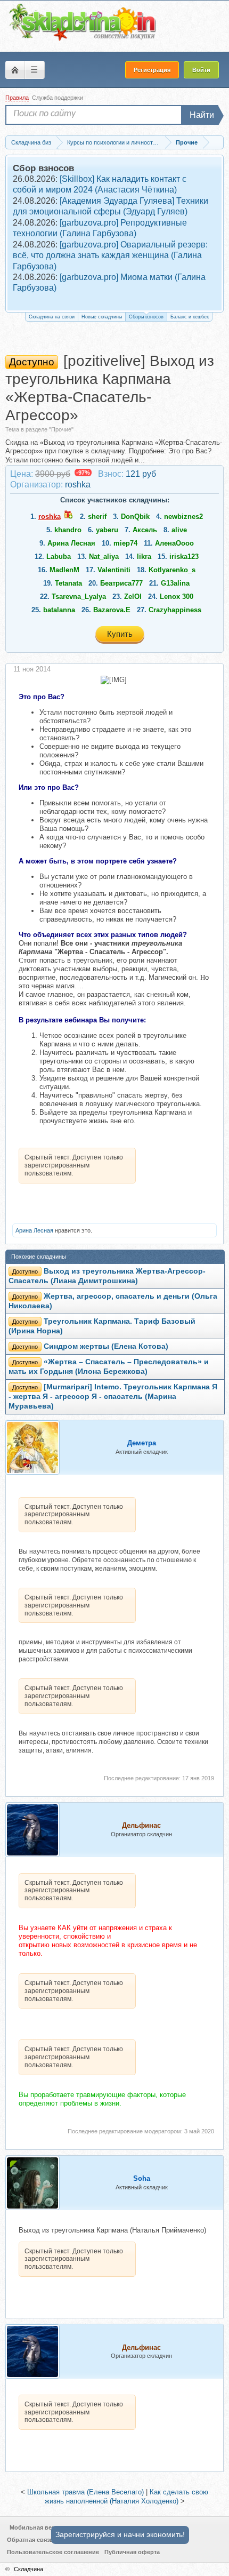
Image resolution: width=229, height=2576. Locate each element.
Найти (202, 115)
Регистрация (152, 70)
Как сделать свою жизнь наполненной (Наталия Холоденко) (127, 2497)
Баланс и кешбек (190, 317)
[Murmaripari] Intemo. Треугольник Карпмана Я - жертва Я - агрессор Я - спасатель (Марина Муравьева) (113, 1397)
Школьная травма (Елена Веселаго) (85, 2492)
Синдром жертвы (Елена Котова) (106, 1346)
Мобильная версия (38, 2527)
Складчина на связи (52, 317)
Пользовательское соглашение (53, 2552)
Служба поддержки (58, 98)
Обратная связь (30, 2540)
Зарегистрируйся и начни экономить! (120, 2534)
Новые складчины (102, 317)
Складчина (28, 2569)
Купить (120, 634)
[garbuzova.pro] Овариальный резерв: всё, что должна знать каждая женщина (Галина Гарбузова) (110, 255)
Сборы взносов (146, 317)
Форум (15, 70)
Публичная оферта (132, 2552)
